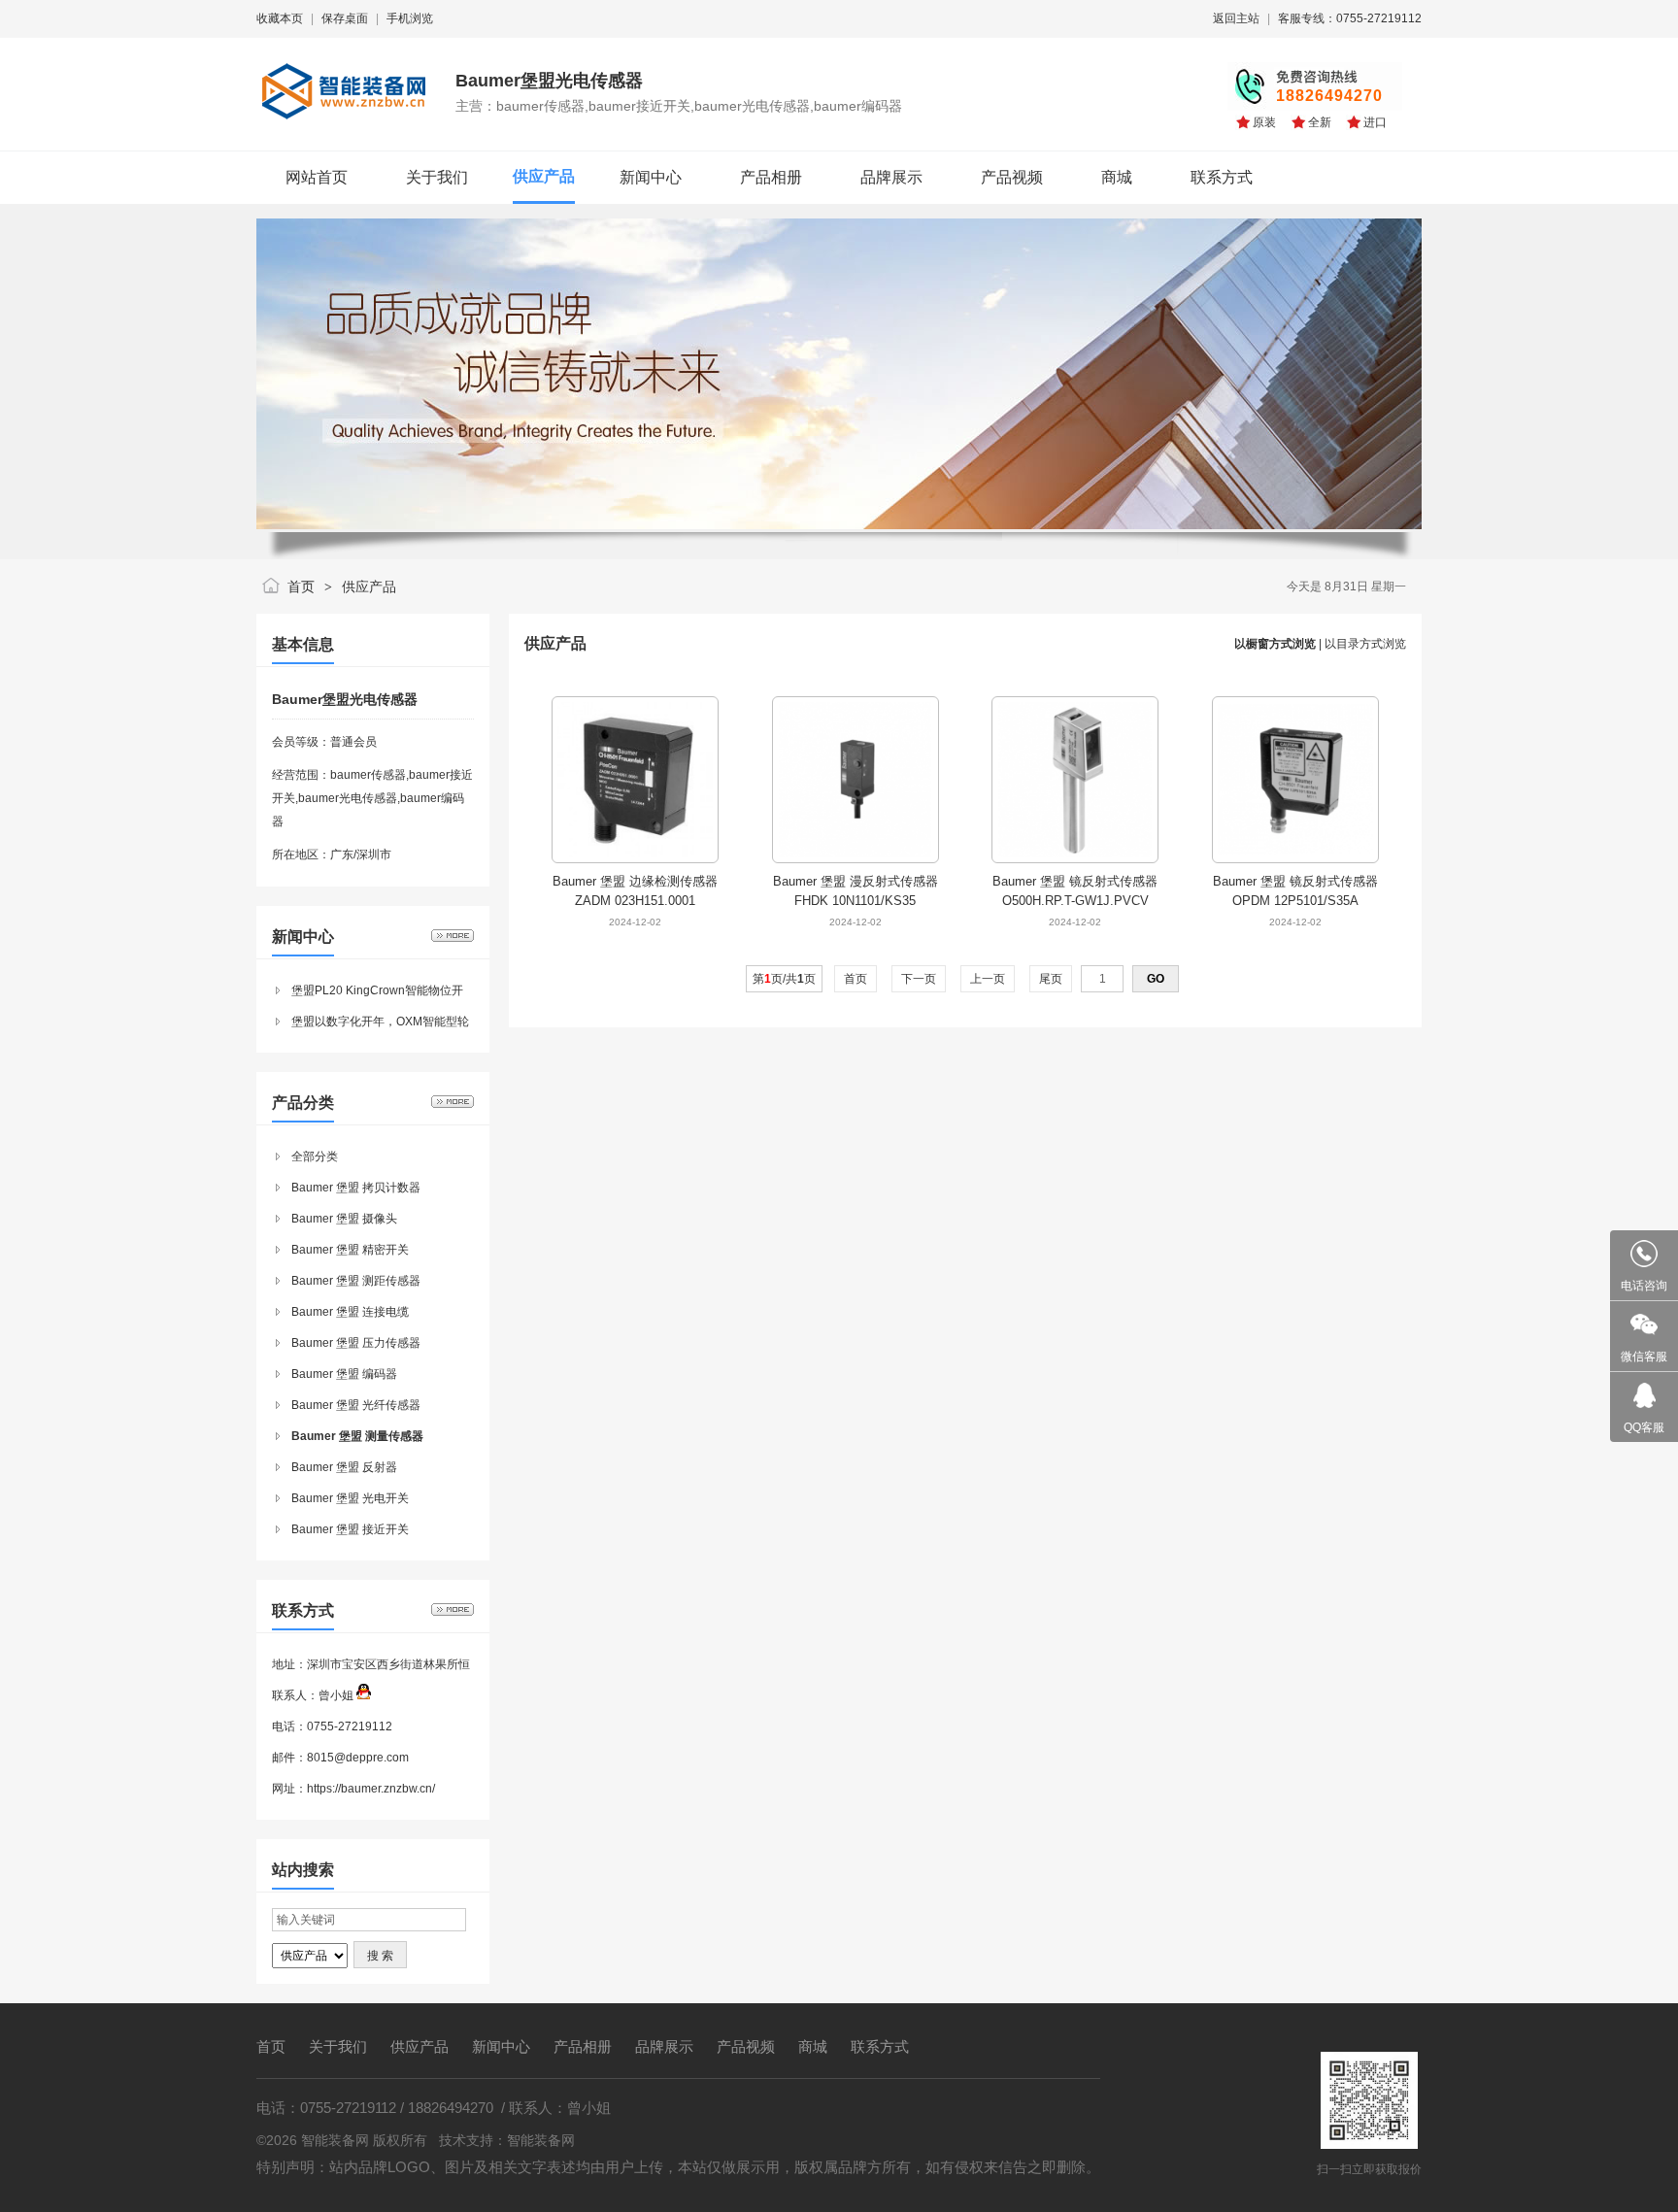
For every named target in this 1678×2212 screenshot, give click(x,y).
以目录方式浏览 (1365, 644)
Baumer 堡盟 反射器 (344, 1467)
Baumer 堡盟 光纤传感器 (356, 1405)
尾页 (1051, 979)
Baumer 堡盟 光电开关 (350, 1498)
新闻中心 (501, 2046)
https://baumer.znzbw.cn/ (371, 1789)
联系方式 (880, 2046)
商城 (813, 2046)
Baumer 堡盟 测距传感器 (356, 1281)
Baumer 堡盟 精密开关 (350, 1250)
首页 (301, 587)
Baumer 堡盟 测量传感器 (357, 1436)
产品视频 (746, 2046)
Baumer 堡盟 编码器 (344, 1374)
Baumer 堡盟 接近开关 (350, 1529)
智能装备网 (541, 2140)
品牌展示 (664, 2046)
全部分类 (315, 1156)
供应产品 (369, 587)
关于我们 (338, 2046)
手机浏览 (410, 18)
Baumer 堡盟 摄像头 (344, 1219)
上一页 (988, 979)
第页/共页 (784, 979)
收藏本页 (280, 18)
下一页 (919, 979)
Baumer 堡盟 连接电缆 (350, 1312)
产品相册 (583, 2046)
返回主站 (1236, 18)
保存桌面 (345, 18)
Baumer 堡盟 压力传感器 (356, 1343)
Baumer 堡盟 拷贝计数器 (356, 1188)
